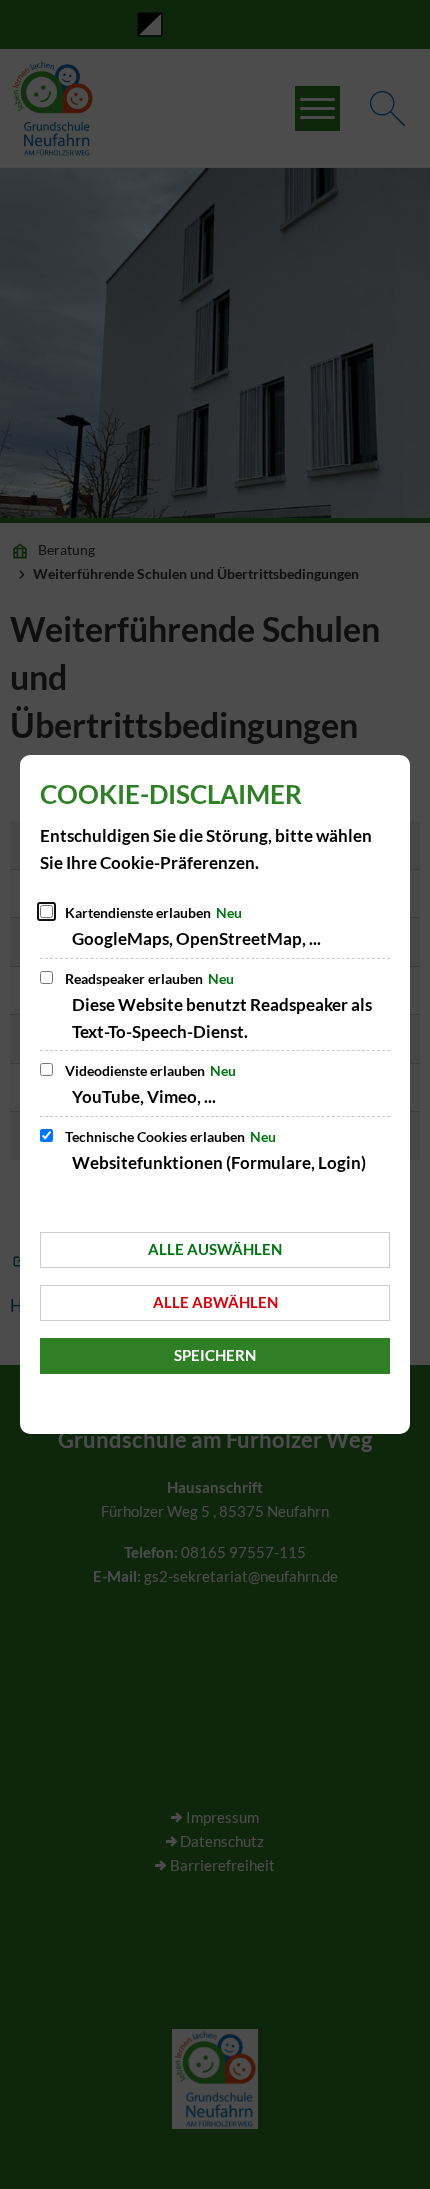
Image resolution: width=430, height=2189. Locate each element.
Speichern (215, 1355)
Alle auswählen (215, 1249)
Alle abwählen (215, 1302)
